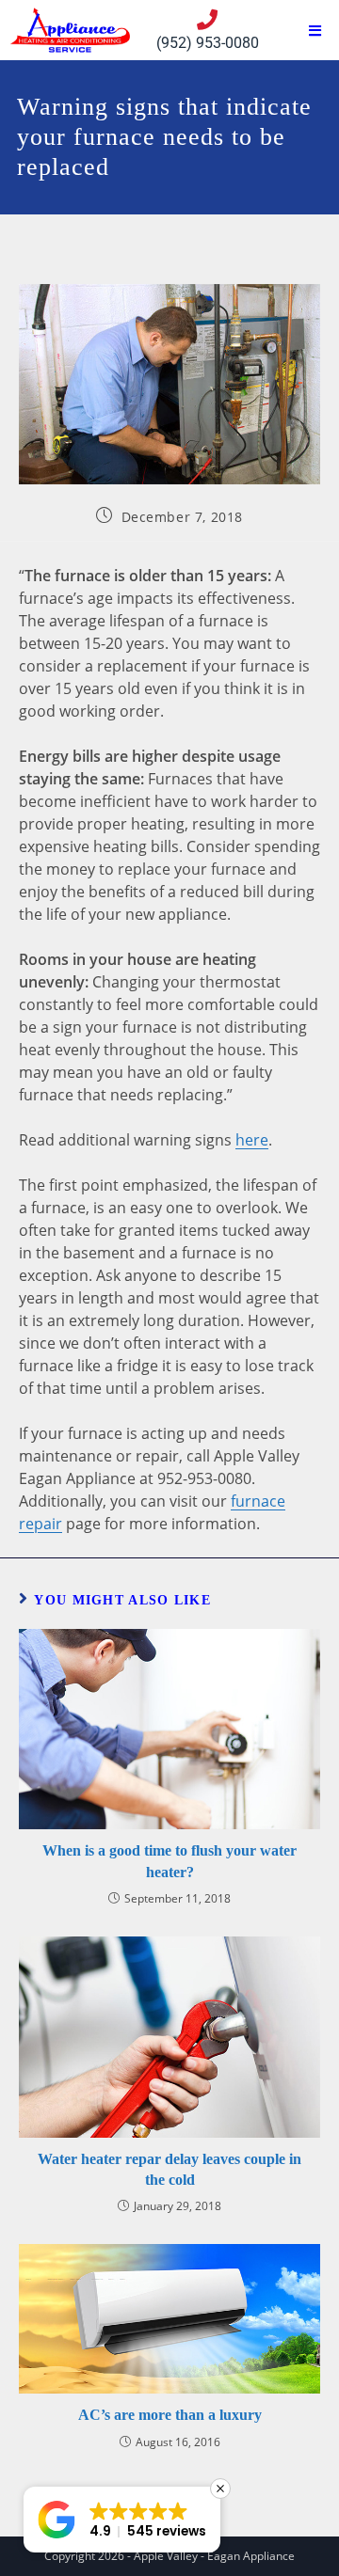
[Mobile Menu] (315, 32)
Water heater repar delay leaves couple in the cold (169, 2169)
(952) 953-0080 (208, 43)
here (252, 1140)
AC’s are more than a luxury (170, 2415)
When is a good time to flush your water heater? (169, 1861)
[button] (122, 2520)
